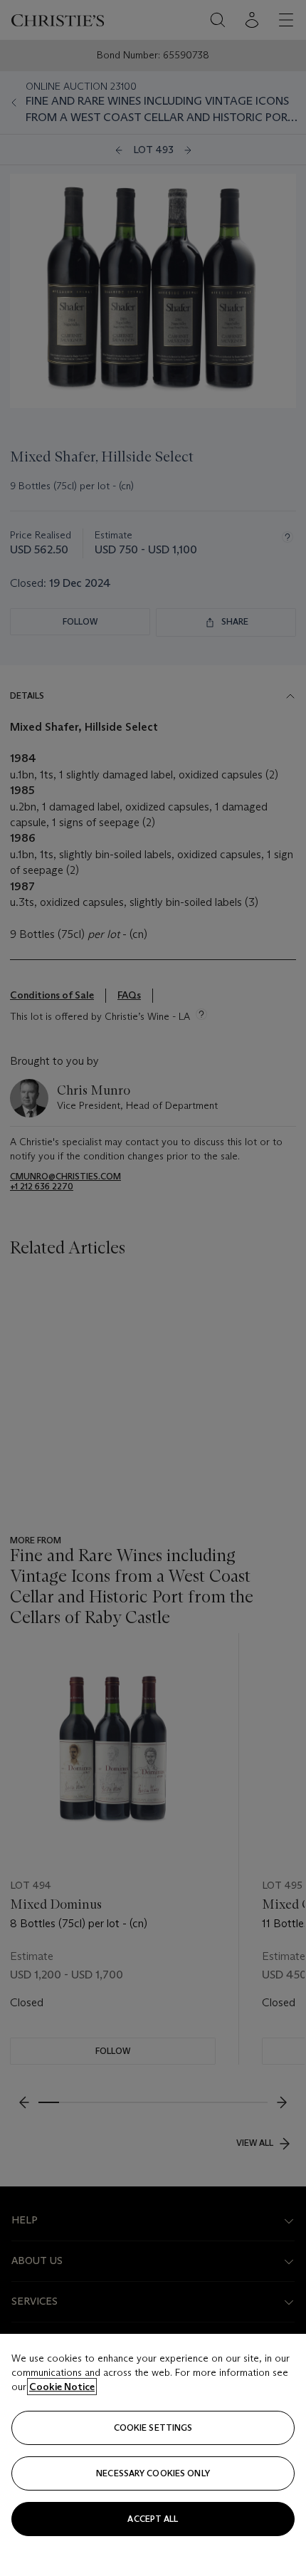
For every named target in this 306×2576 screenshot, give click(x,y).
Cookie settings (153, 2428)
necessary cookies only (153, 2473)
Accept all (153, 2519)
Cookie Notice (62, 2387)
